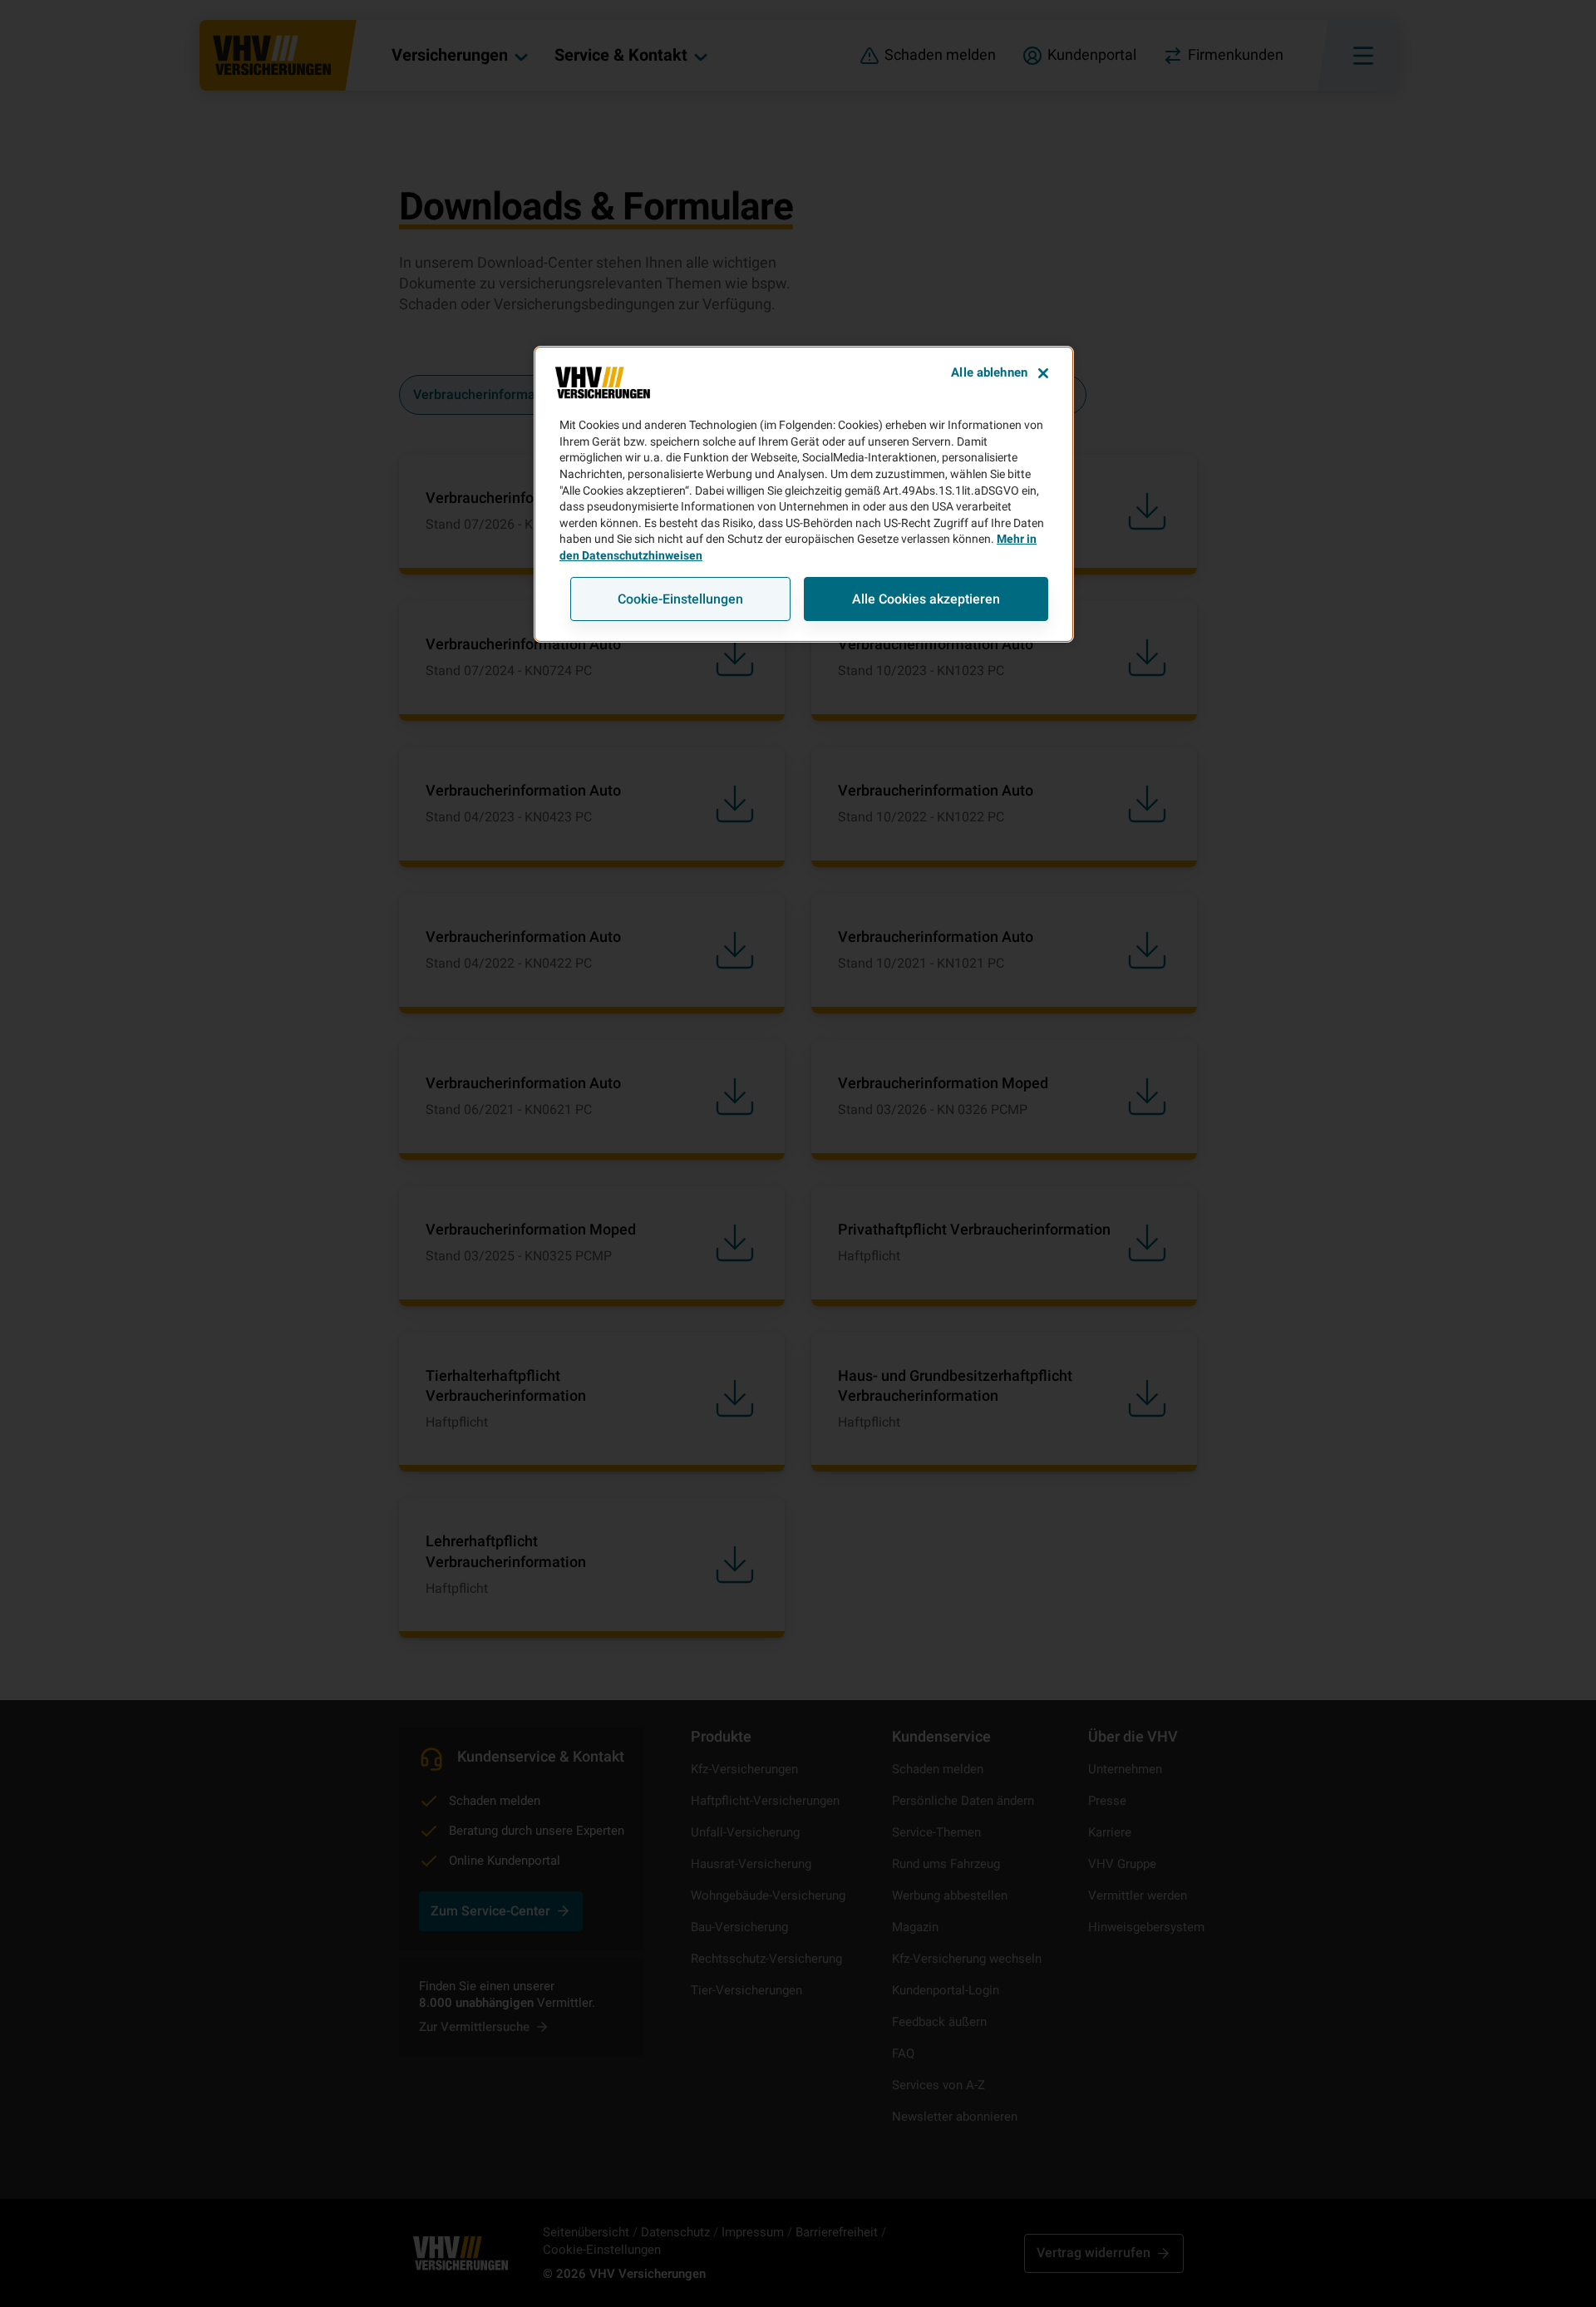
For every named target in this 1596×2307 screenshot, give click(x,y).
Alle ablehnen (989, 372)
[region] (804, 494)
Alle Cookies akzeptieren (926, 599)
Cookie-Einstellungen (680, 599)
